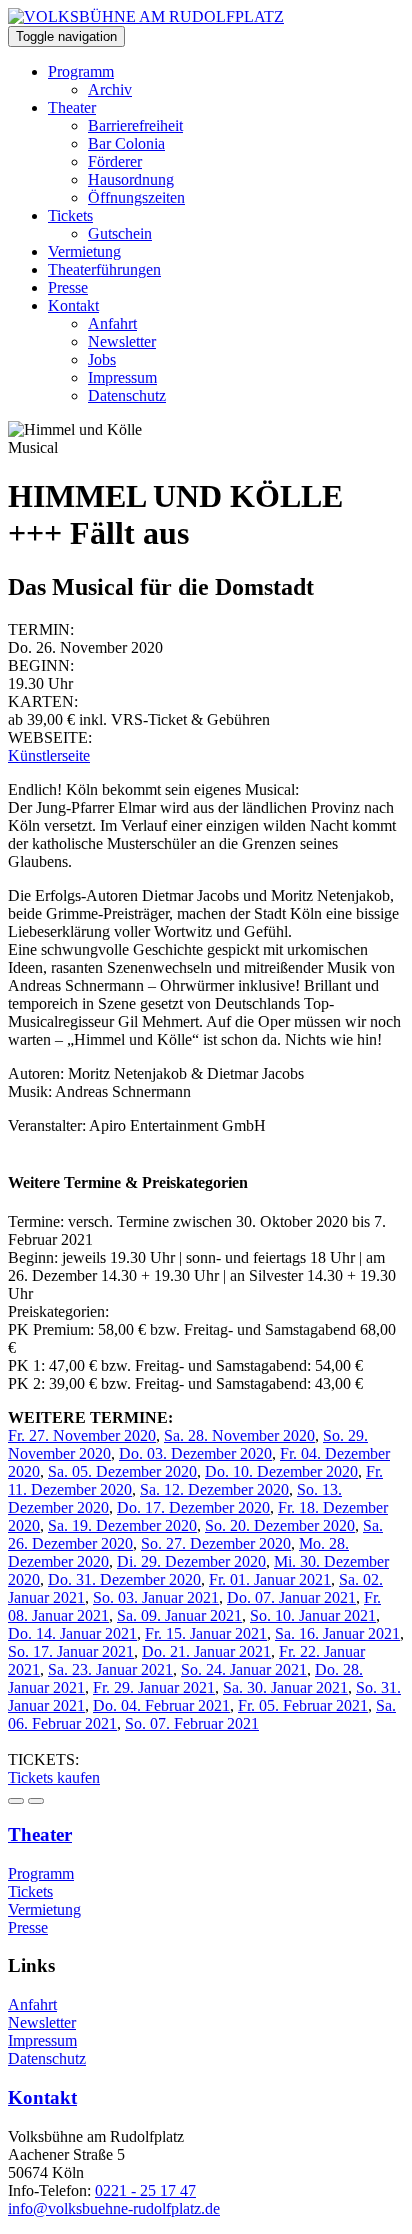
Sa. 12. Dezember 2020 (214, 1489)
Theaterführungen (104, 269)
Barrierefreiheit (135, 125)
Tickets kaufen (54, 1777)
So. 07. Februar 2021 (192, 1723)
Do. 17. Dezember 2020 (193, 1507)
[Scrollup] (36, 1801)
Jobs (102, 359)
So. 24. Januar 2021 (244, 1669)
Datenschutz (127, 395)
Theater (72, 107)
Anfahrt (112, 323)
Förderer (115, 161)
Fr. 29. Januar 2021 (154, 1687)
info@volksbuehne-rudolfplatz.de (114, 2208)
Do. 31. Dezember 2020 (124, 1579)
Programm (81, 71)
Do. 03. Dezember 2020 (195, 1453)
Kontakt (73, 305)
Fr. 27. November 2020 (82, 1435)
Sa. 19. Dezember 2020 (122, 1525)
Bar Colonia (126, 143)
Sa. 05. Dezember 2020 (122, 1471)
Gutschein (120, 233)
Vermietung (84, 251)
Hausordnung (131, 179)
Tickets (70, 215)
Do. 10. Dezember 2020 (281, 1471)
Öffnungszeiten (136, 197)
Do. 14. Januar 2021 (72, 1633)
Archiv (110, 89)
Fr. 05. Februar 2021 (303, 1705)
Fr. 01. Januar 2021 (270, 1579)
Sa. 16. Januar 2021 (337, 1633)
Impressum (122, 377)
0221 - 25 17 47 (145, 2190)
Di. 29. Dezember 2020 (191, 1561)
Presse (68, 287)
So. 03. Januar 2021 (156, 1597)
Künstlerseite (49, 755)
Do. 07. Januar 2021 (291, 1597)
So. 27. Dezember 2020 (216, 1543)
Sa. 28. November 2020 (239, 1435)
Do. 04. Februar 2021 (161, 1705)
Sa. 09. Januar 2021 (179, 1615)
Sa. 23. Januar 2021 (110, 1669)
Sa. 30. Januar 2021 (285, 1687)
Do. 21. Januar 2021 (206, 1651)
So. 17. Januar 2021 (71, 1651)
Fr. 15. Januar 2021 (206, 1633)
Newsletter (122, 341)
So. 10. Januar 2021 (313, 1615)
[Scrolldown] (16, 1801)
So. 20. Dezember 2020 (280, 1525)
